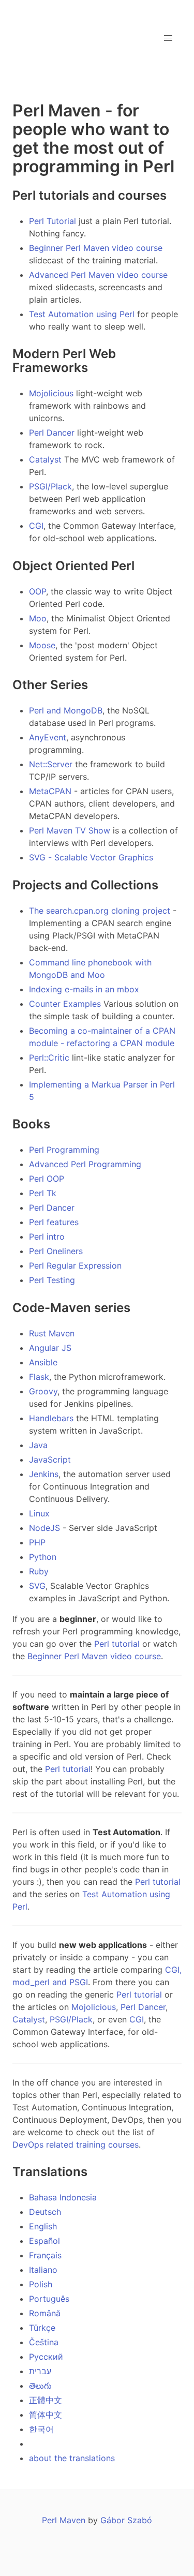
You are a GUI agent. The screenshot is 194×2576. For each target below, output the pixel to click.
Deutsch (45, 2212)
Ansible (43, 1362)
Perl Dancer (52, 433)
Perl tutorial (117, 1644)
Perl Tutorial (53, 221)
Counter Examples (65, 1004)
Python (43, 1557)
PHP (37, 1542)
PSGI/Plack (50, 486)
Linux (39, 1513)
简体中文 (46, 2415)
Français (45, 2255)
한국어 (41, 2429)
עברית (40, 2371)
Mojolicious (51, 393)
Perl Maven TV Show (70, 830)
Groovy (43, 1391)
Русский (46, 2357)
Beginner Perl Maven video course (96, 248)
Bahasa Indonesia (63, 2197)
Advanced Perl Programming (85, 1164)
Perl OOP (47, 1179)
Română (45, 2313)
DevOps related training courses (76, 2145)
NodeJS (44, 1528)
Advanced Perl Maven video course (98, 275)
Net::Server (51, 764)
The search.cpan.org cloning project (100, 911)
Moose (42, 645)
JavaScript (50, 1460)
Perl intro (47, 1237)
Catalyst (45, 459)
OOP (38, 591)
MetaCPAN (50, 791)
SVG (37, 1586)
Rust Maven (52, 1333)
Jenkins (44, 1474)
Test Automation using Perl (82, 314)
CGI (36, 526)
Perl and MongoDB (66, 710)
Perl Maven (64, 2520)
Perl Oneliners (56, 1251)
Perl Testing (52, 1280)
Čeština (44, 2342)
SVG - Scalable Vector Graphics (91, 857)
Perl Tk (43, 1193)
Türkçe (42, 2328)
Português (49, 2299)
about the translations (72, 2458)
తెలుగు (40, 2386)
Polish (41, 2284)
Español (44, 2241)
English (43, 2226)
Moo (38, 618)
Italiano (43, 2270)
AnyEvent (48, 737)
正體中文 (46, 2400)
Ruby (39, 1571)
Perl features (54, 1222)
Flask (39, 1377)
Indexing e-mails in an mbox (84, 989)
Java (38, 1445)
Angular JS (50, 1348)
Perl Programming (64, 1150)
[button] (168, 38)
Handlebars (51, 1418)
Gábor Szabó (126, 2520)
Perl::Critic (49, 1058)
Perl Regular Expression (75, 1265)
